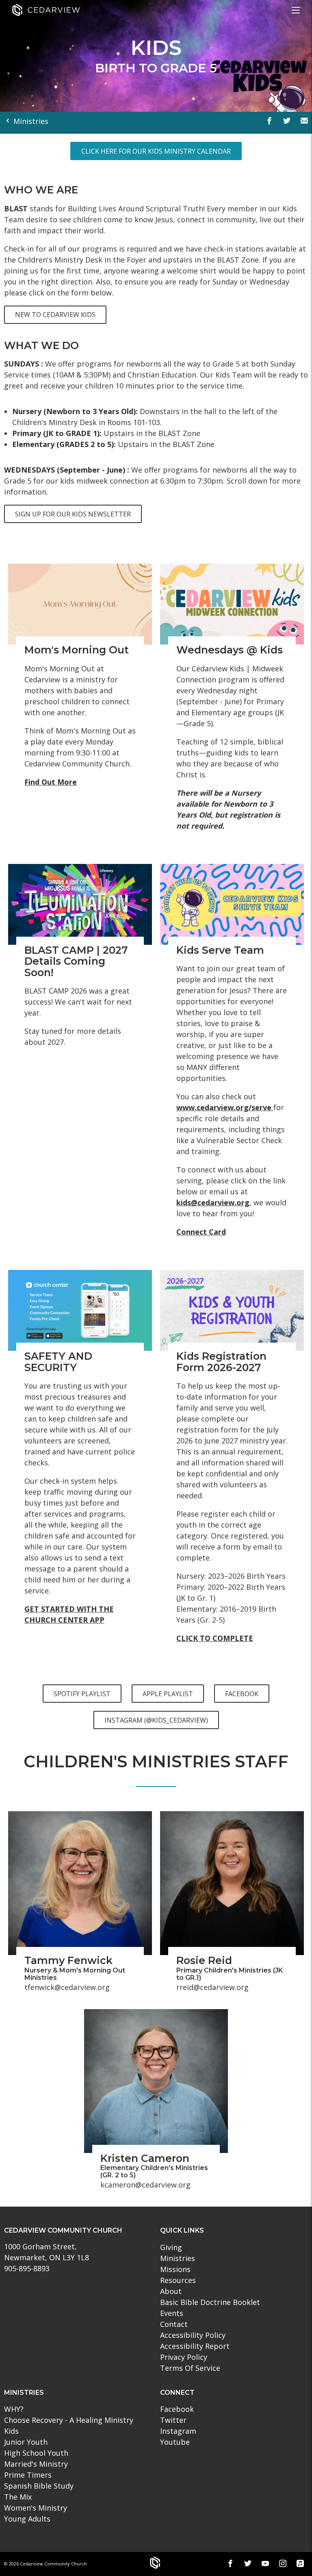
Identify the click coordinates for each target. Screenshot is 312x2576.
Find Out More (51, 782)
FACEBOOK (242, 1694)
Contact (174, 2324)
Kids (11, 2431)
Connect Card (201, 1232)
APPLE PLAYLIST (168, 1694)
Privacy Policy (184, 2357)
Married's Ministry (36, 2464)
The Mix (18, 2497)
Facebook (177, 2409)
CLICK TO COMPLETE (215, 1638)
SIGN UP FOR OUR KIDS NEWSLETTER (73, 514)
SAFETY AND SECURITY (58, 1362)
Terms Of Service (190, 2368)
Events (172, 2313)
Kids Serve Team (220, 950)
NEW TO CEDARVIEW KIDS (55, 315)
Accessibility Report (195, 2346)
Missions (175, 2269)
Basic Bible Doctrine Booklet (210, 2302)
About (171, 2291)
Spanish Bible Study (39, 2486)
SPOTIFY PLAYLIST (82, 1694)
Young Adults (27, 2519)
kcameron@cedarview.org (145, 2185)
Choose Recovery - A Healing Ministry (69, 2420)
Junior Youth (26, 2442)
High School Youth (36, 2453)
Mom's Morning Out (77, 650)
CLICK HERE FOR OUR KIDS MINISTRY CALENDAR (156, 151)
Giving (171, 2247)
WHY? (14, 2409)
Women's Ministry (36, 2508)
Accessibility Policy (193, 2335)
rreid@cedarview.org (212, 1987)
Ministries (30, 121)
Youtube (175, 2442)
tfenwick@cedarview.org (67, 1987)
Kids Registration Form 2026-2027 (221, 1362)
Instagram (178, 2431)
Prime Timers (28, 2475)
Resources (178, 2280)
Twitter (173, 2420)
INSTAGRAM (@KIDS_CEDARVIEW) (156, 1720)
